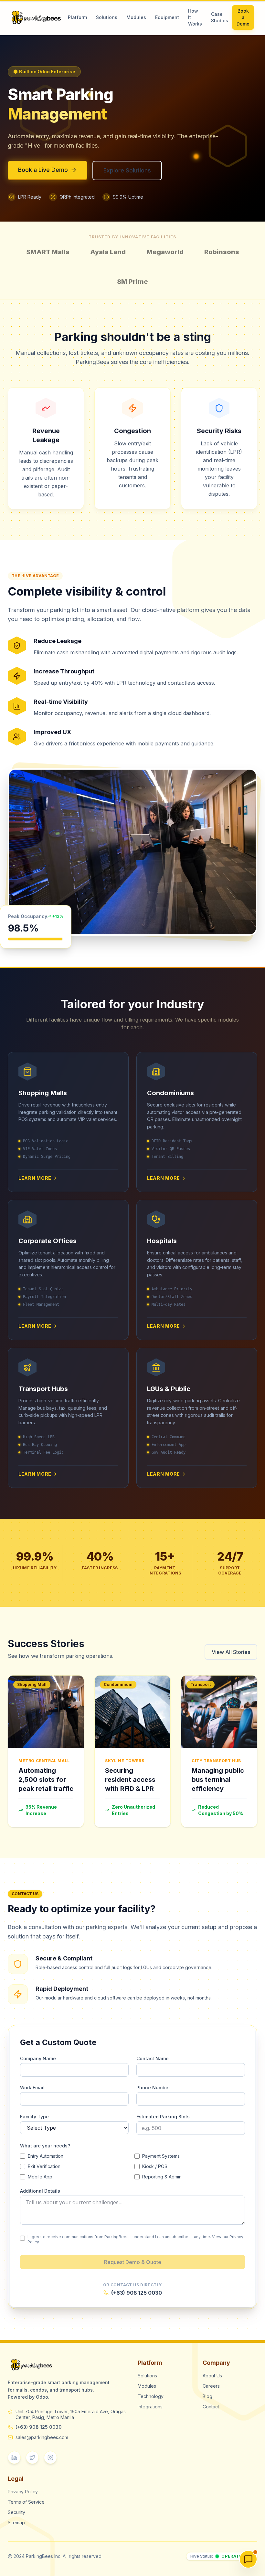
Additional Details (40, 2191)
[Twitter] (32, 2457)
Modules (136, 17)
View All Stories (231, 1652)
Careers (211, 2386)
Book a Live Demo (43, 170)
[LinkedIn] (14, 2457)
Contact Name (153, 2058)
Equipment (167, 17)
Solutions (107, 17)
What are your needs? (45, 2146)
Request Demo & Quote (133, 2262)
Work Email (32, 2088)
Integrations (150, 2407)
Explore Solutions (127, 170)
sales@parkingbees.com (42, 2437)
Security (16, 2512)
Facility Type (34, 2117)
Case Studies (220, 17)
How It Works (195, 17)
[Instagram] (50, 2457)
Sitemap (16, 2523)
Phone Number (153, 2088)
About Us (212, 2376)
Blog (207, 2396)
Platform (77, 17)
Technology (151, 2396)
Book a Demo (243, 17)
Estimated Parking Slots (163, 2117)
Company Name (38, 2058)
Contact (211, 2407)
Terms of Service (26, 2502)
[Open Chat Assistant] (248, 2559)
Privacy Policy (23, 2492)
